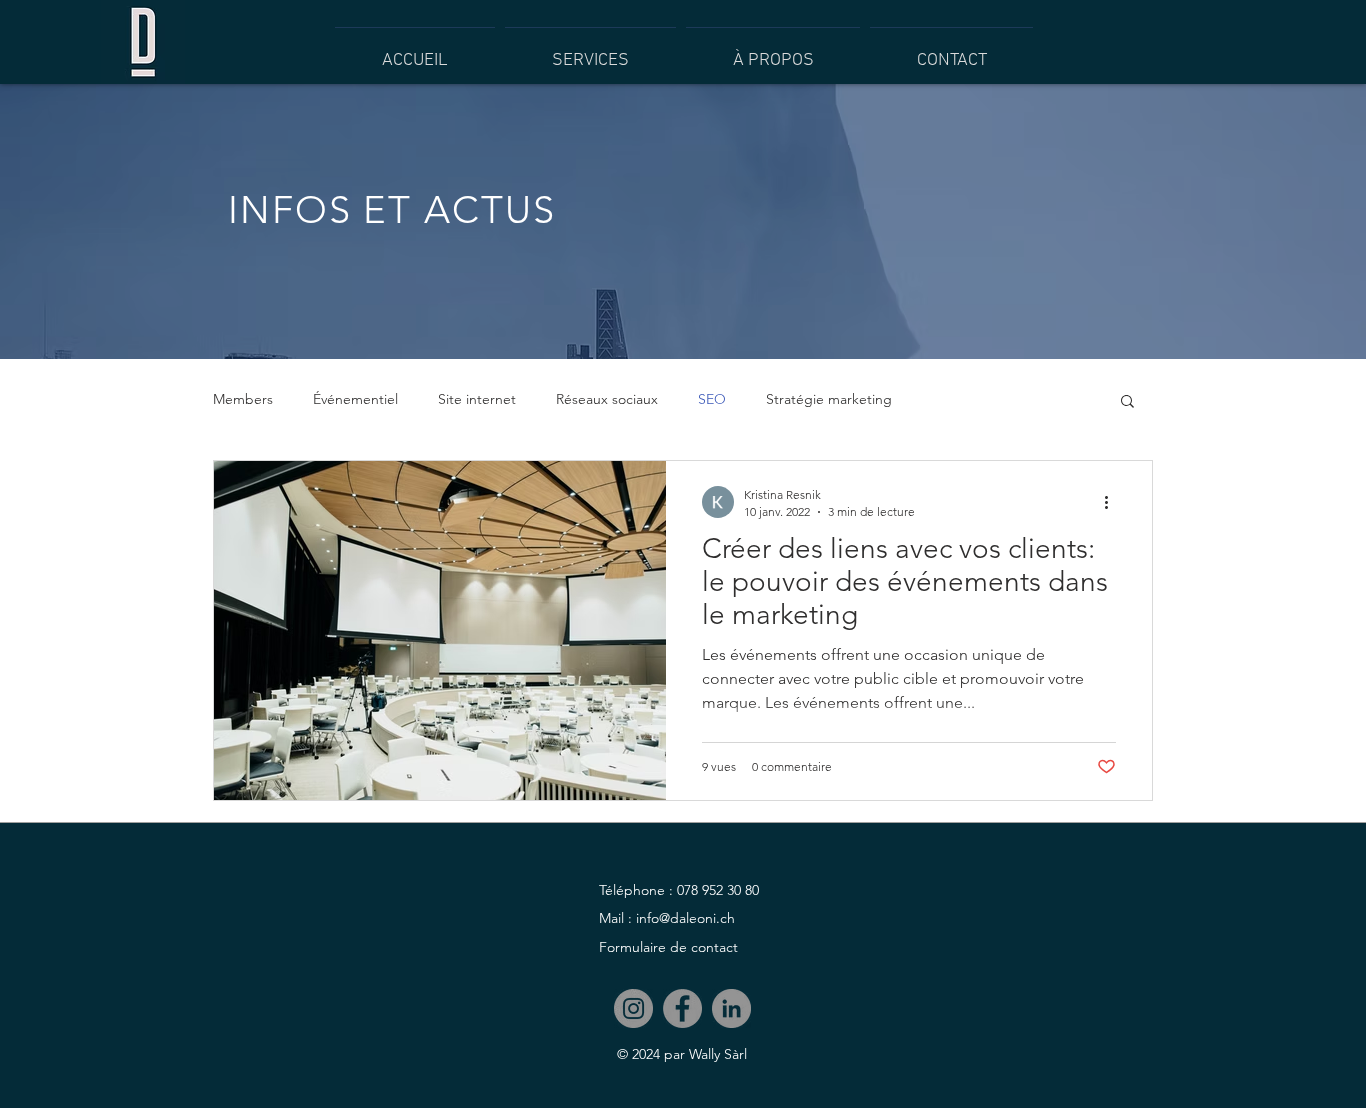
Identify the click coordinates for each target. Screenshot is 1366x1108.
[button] (1127, 402)
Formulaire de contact (668, 947)
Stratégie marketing (829, 399)
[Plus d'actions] (1113, 502)
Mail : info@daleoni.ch (667, 918)
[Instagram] (633, 1008)
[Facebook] (682, 1008)
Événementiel (355, 399)
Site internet (477, 399)
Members (243, 399)
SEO (712, 399)
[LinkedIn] (731, 1008)
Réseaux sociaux (607, 399)
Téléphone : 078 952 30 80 (679, 890)
